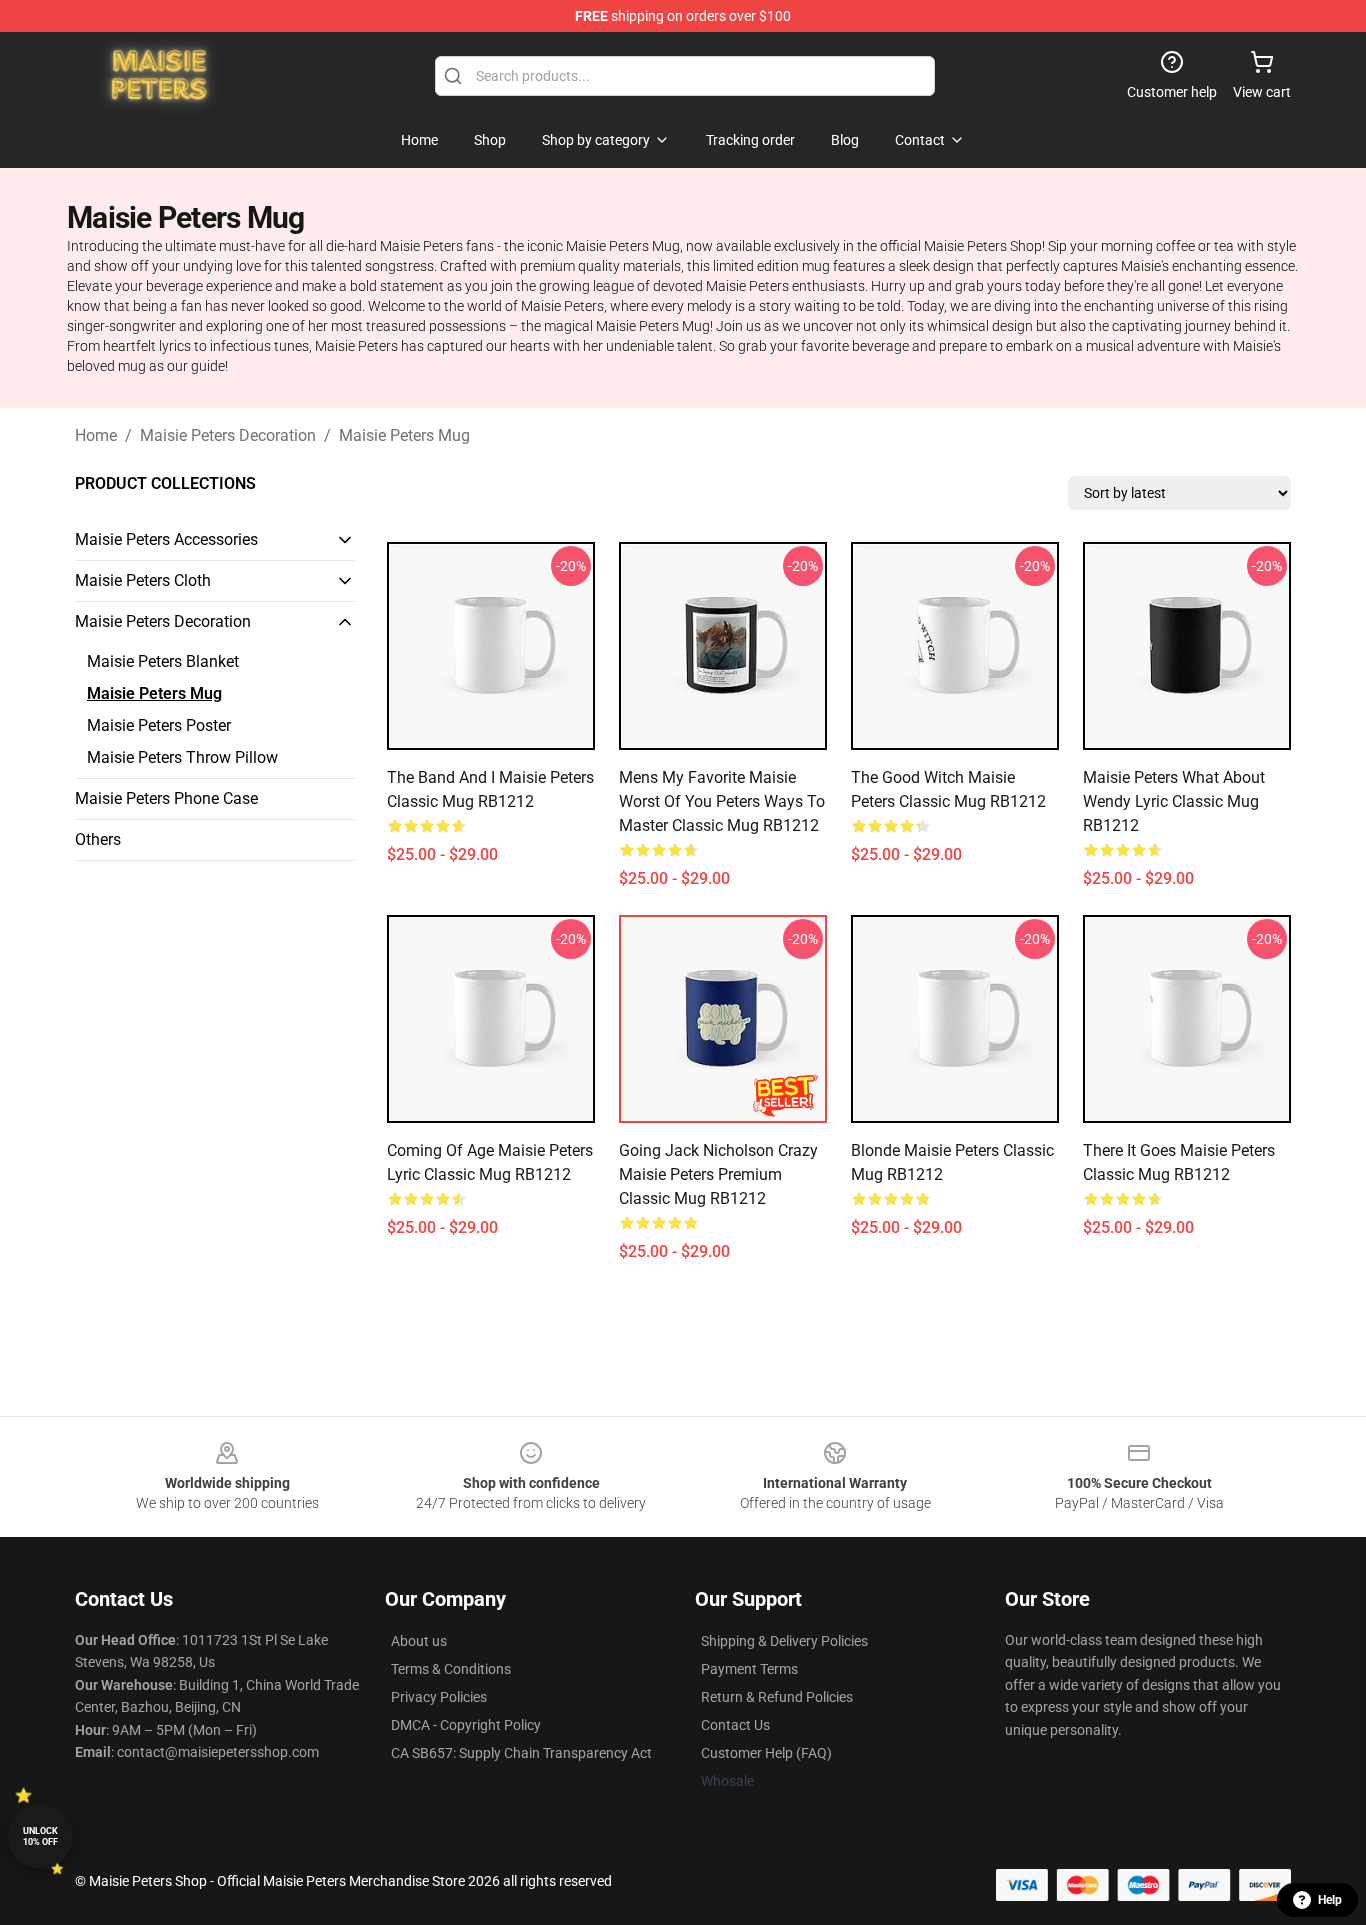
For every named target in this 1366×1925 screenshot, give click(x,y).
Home (96, 435)
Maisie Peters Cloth (143, 580)
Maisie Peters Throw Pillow (182, 757)
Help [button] (1330, 1900)
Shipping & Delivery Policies (784, 1641)
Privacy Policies (439, 1697)
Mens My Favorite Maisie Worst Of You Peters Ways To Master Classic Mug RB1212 (722, 801)
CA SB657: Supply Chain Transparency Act (521, 1753)
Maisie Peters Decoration (228, 435)
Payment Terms (749, 1669)
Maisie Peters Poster (159, 725)
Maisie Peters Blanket (163, 661)
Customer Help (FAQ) (766, 1753)
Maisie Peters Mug (404, 435)
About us (419, 1641)
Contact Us (735, 1725)
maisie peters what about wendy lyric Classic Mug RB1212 (1174, 801)
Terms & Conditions (451, 1669)
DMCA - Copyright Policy (466, 1725)
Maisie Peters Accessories (166, 539)
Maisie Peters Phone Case (166, 798)
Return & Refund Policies (777, 1697)
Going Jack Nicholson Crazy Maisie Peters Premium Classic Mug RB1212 (718, 1174)
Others (98, 839)
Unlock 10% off (40, 1836)
